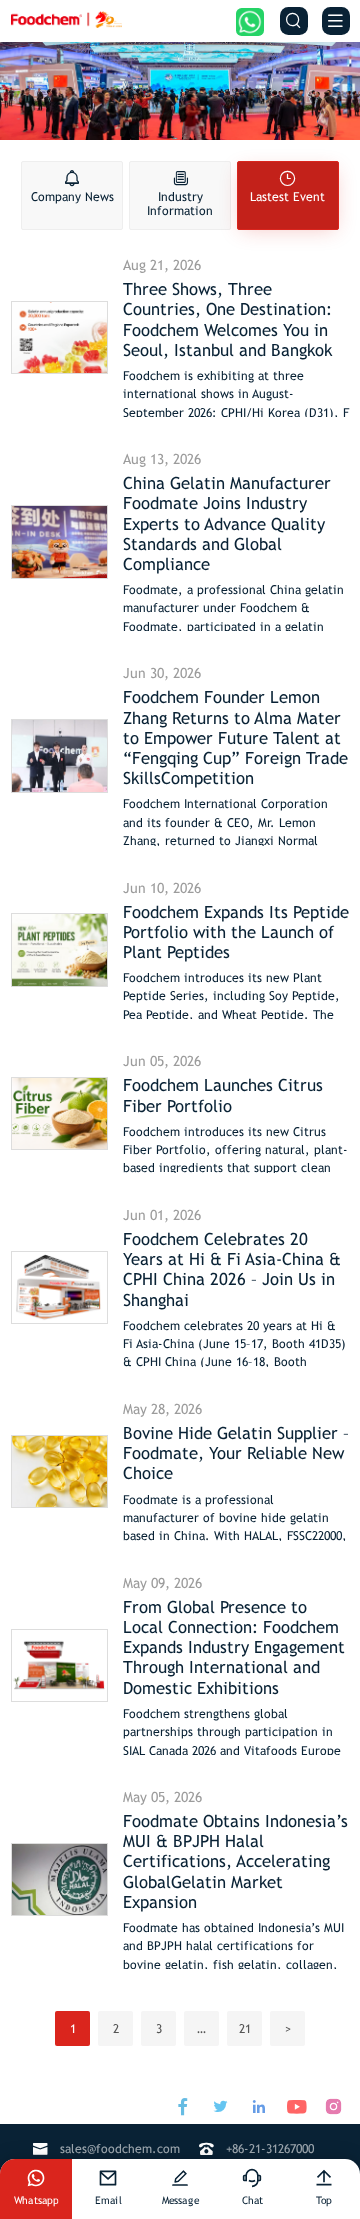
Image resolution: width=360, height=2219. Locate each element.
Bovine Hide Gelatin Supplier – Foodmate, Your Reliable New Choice (236, 1453)
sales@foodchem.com (120, 2148)
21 (245, 2028)
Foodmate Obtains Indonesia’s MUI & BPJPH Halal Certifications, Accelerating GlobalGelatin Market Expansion (235, 1861)
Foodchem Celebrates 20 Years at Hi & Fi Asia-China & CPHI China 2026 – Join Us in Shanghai (232, 1269)
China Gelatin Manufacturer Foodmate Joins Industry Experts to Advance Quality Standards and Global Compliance (227, 523)
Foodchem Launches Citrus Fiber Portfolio (223, 1095)
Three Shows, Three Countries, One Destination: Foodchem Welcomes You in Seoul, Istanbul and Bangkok (227, 319)
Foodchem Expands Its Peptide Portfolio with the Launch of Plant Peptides (236, 932)
